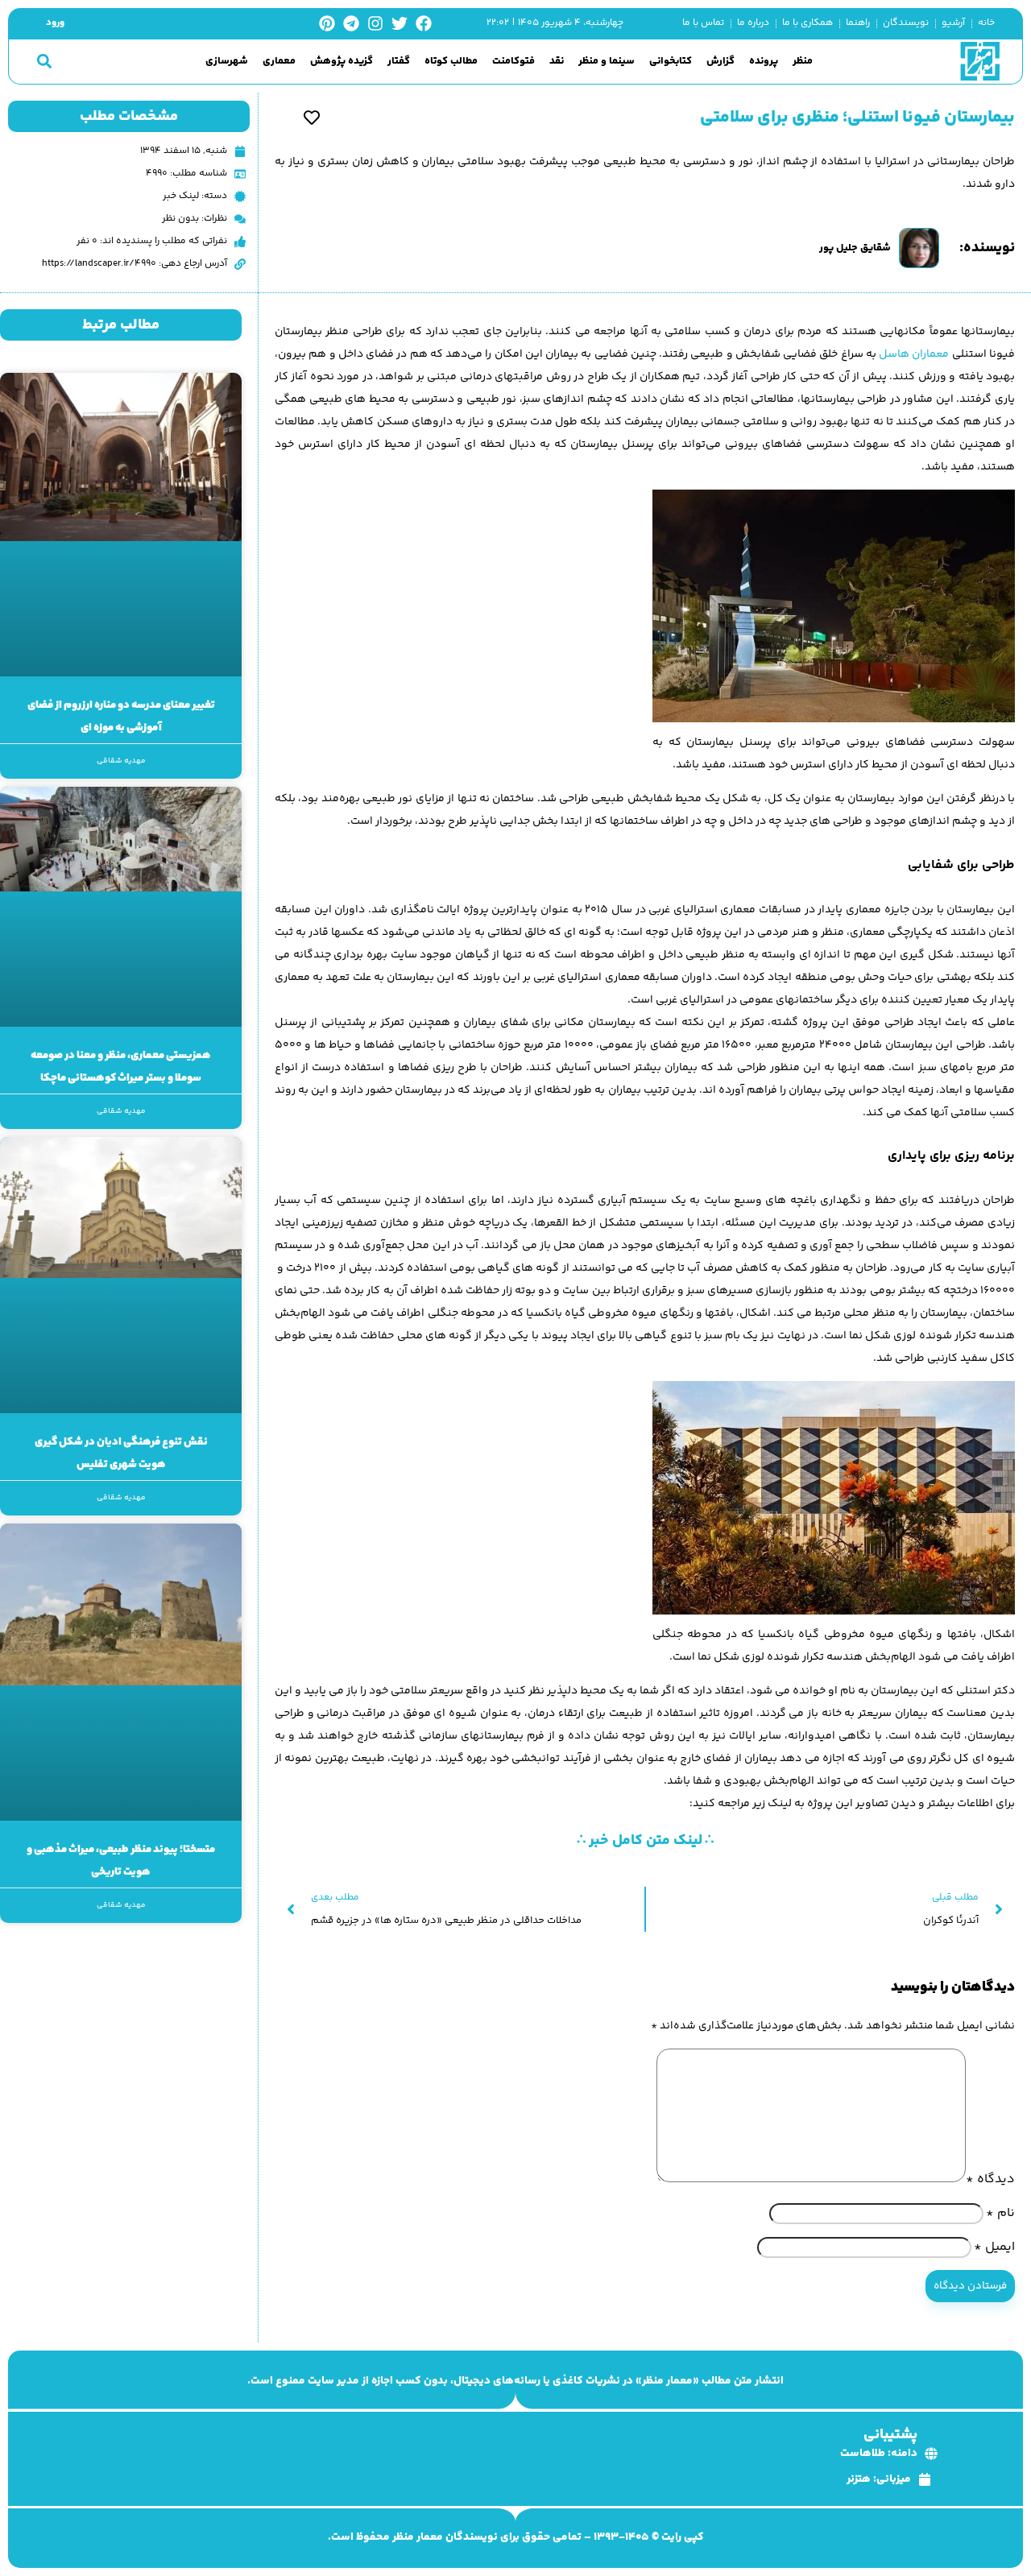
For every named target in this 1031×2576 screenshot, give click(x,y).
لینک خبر (181, 196)
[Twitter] (400, 23)
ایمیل (994, 2247)
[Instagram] (375, 23)
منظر (803, 62)
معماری (279, 62)
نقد (557, 62)
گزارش (720, 62)
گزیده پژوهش (342, 62)
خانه (986, 23)
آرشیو (953, 23)
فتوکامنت (513, 62)
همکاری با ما (807, 23)
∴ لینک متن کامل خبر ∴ (645, 1841)
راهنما (858, 23)
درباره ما (753, 23)
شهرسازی (227, 62)
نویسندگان (906, 23)
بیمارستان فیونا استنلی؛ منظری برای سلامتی (857, 118)
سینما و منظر (607, 62)
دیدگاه (990, 2179)
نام (1000, 2213)
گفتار (399, 62)
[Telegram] (351, 23)
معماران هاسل (914, 354)
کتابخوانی (671, 62)
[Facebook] (424, 23)
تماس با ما (703, 23)
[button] (44, 62)
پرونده (764, 62)
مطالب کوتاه (451, 62)
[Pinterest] (327, 23)
